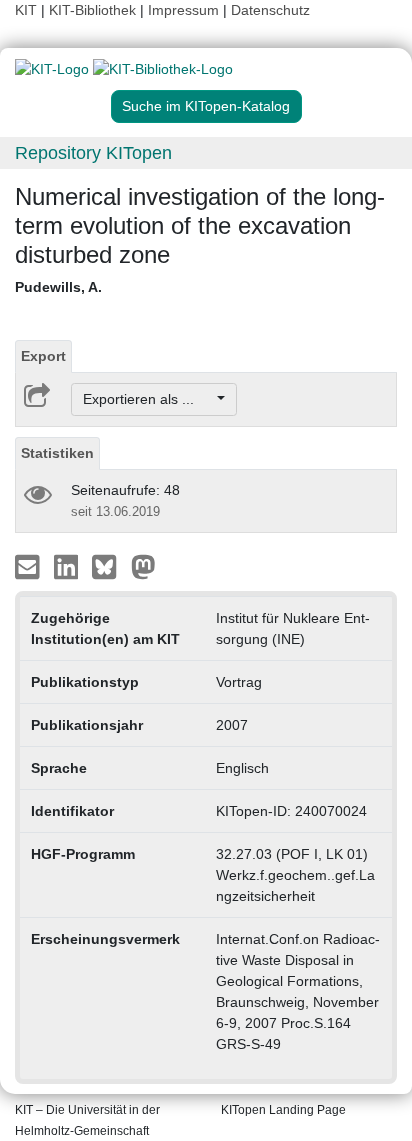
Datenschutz (270, 10)
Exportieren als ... (148, 399)
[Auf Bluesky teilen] (109, 566)
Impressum (183, 10)
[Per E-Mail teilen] (29, 566)
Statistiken (57, 453)
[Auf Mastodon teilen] (143, 566)
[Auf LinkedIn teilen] (68, 566)
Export (43, 356)
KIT (26, 10)
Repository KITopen (93, 153)
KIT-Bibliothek (94, 10)
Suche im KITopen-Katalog (206, 106)
